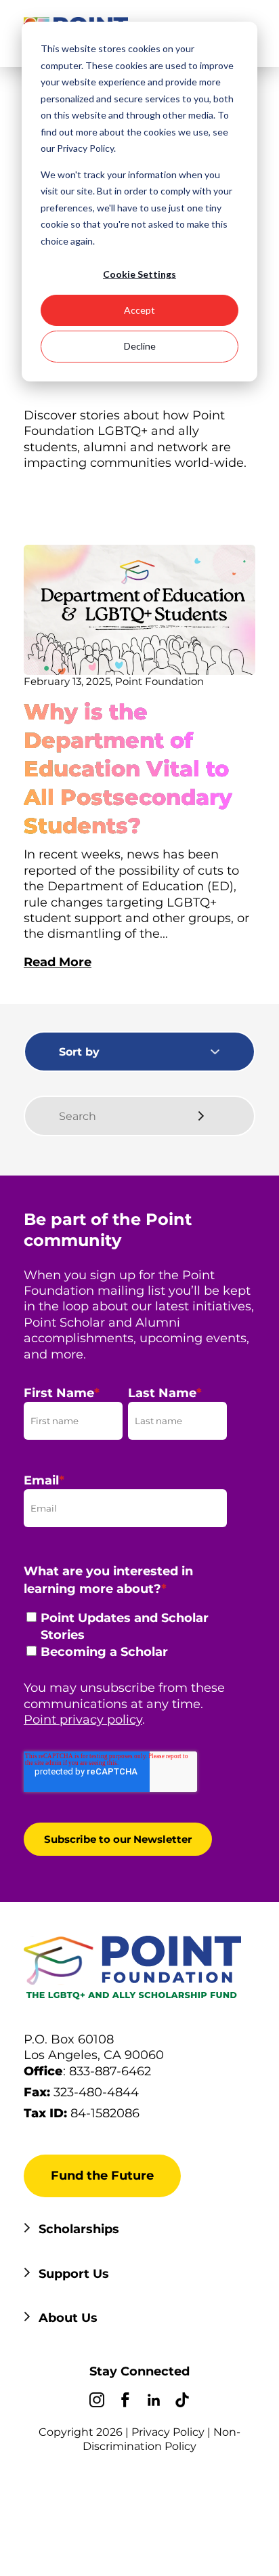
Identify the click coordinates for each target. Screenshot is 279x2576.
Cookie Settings (139, 274)
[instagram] (97, 2402)
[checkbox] (125, 1639)
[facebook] (125, 2402)
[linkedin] (154, 2402)
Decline (140, 346)
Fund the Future (102, 2176)
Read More (58, 962)
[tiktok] (182, 2402)
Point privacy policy (83, 1720)
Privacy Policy (168, 2432)
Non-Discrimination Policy (162, 2439)
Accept (139, 310)
